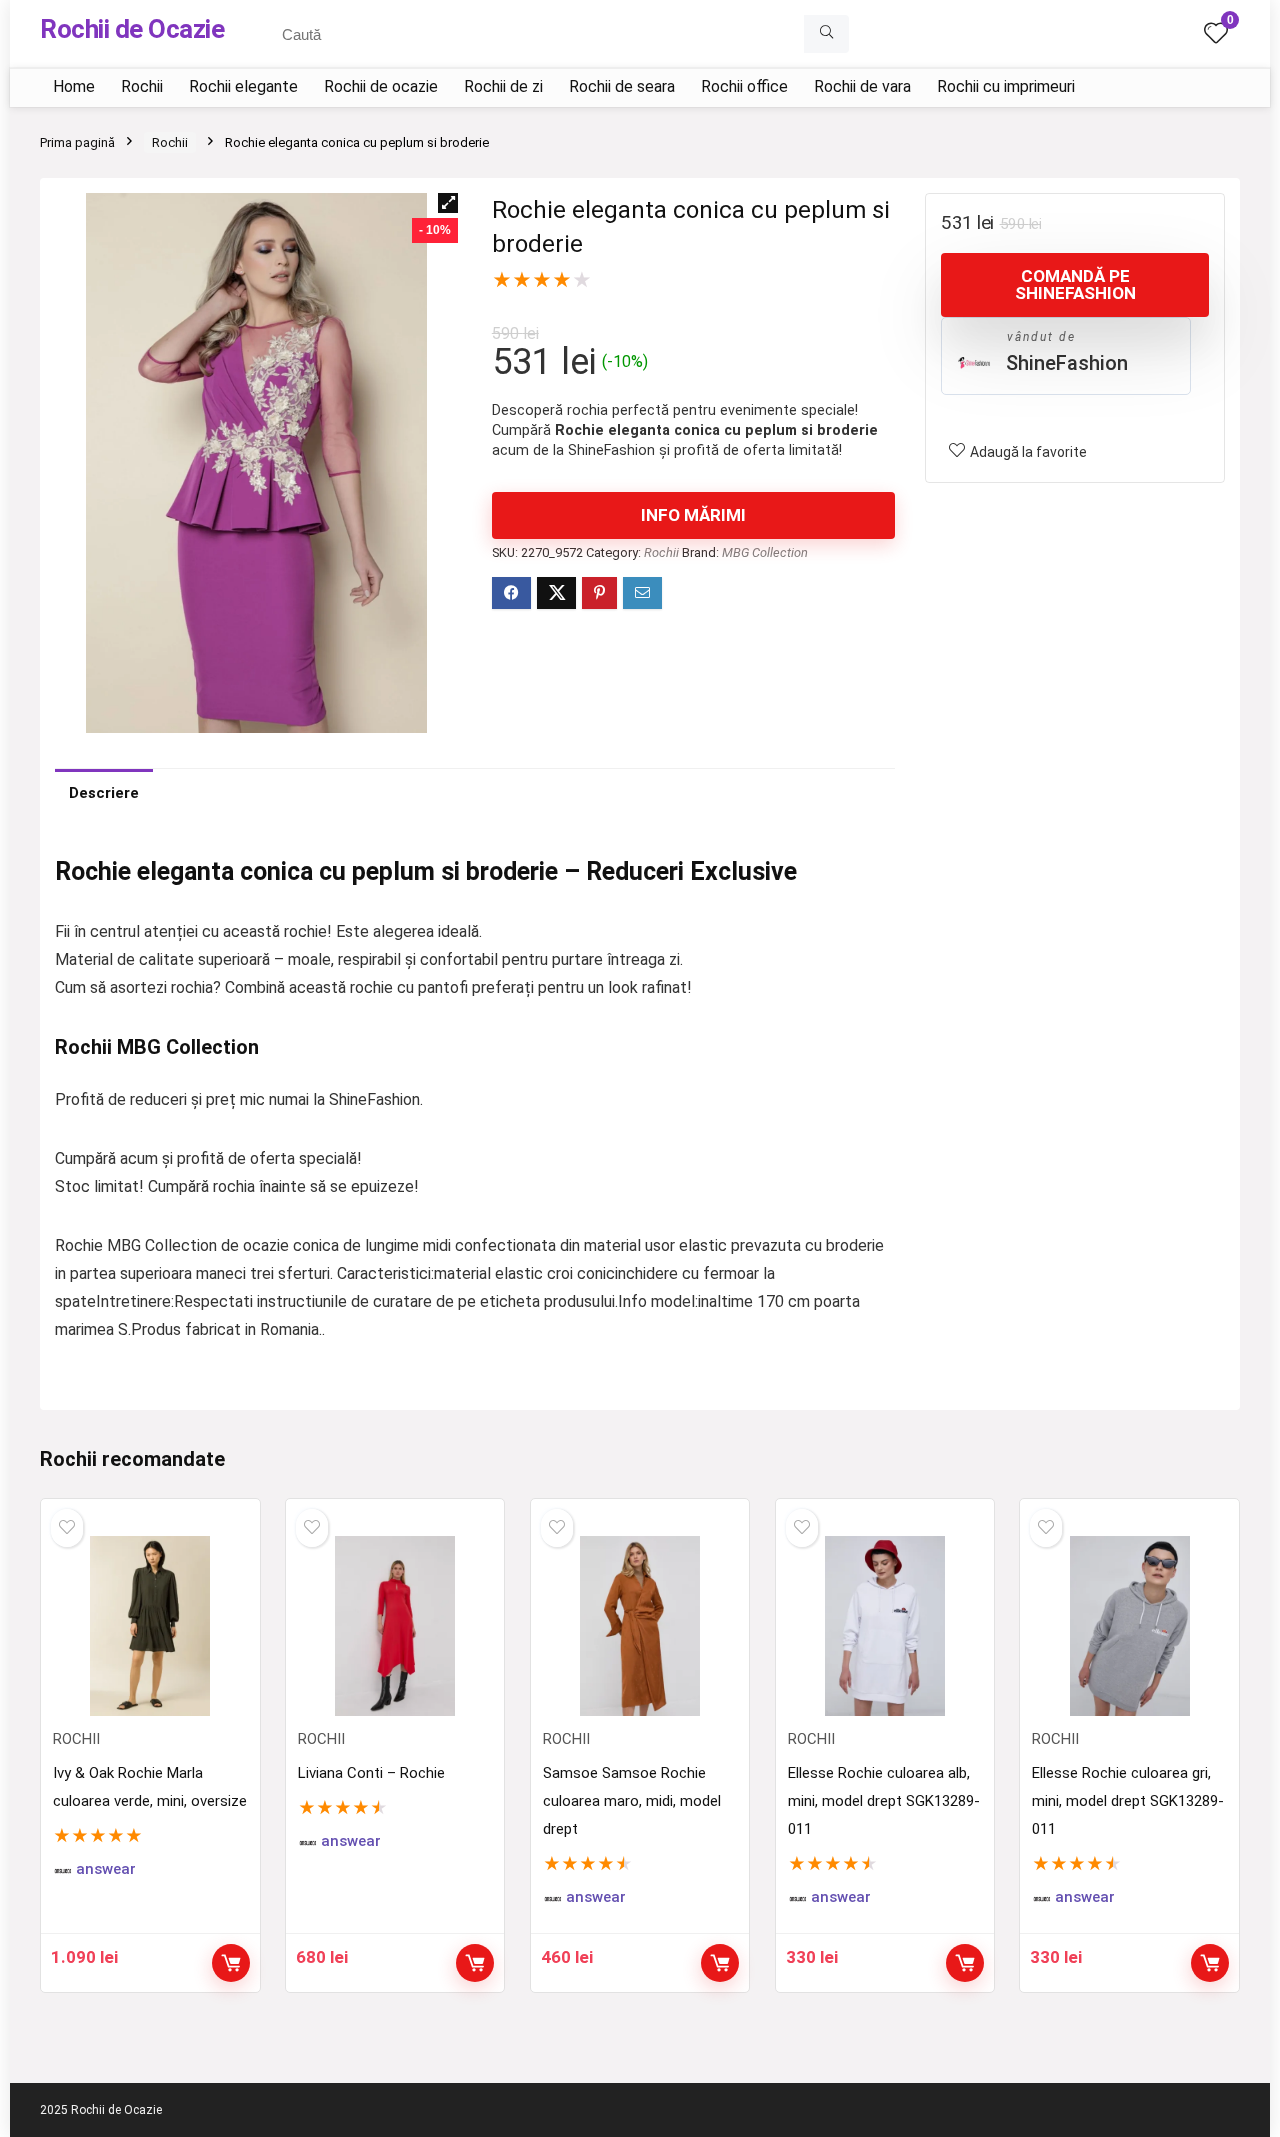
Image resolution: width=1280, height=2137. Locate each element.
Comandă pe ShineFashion (1075, 284)
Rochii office (744, 86)
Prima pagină (77, 142)
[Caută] (826, 34)
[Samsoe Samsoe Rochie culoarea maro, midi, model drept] (640, 1626)
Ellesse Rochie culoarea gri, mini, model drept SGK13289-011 (1128, 1801)
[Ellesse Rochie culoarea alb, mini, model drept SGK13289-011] (885, 1626)
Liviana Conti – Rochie (371, 1773)
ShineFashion (1067, 363)
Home (74, 86)
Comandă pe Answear (231, 1963)
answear (106, 1869)
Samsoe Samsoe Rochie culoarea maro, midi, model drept (632, 1801)
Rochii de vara (862, 86)
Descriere (104, 793)
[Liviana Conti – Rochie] (395, 1626)
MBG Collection (765, 552)
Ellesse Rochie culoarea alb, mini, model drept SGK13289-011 (884, 1801)
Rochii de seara (622, 86)
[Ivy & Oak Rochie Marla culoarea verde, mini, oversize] (150, 1626)
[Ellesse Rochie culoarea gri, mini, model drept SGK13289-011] (1129, 1626)
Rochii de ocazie (381, 86)
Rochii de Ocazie (132, 29)
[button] (448, 203)
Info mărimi (693, 515)
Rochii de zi (503, 86)
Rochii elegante (243, 86)
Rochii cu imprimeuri (1006, 86)
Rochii (142, 86)
